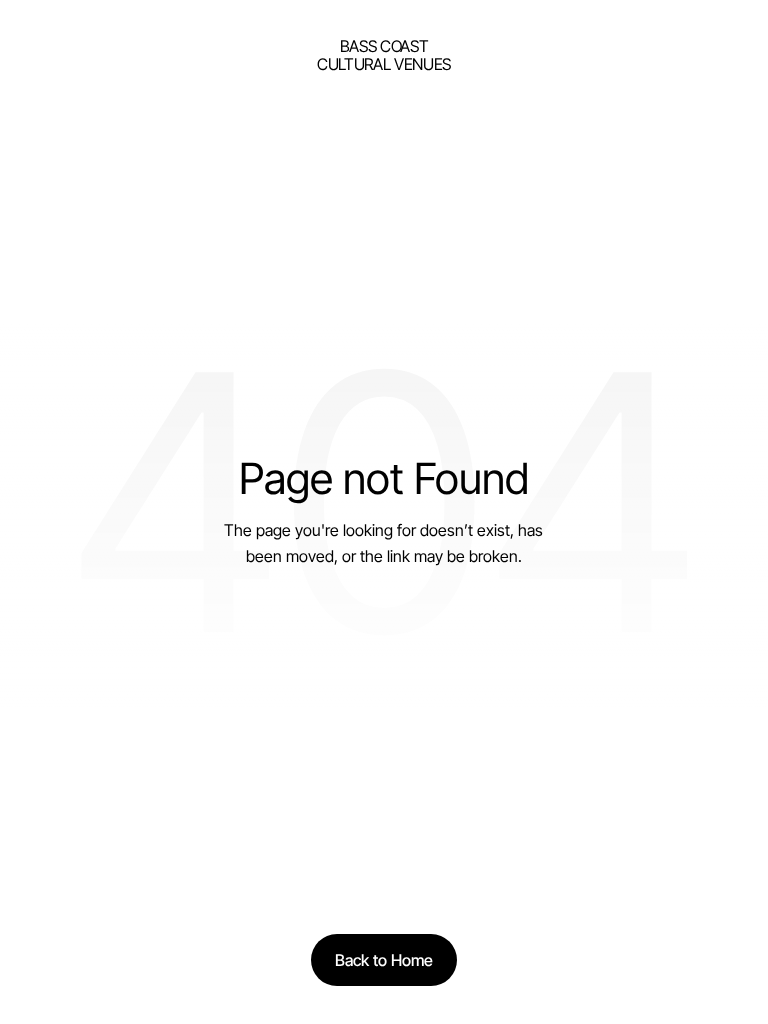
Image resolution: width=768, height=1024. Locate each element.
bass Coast (384, 46)
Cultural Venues (384, 64)
